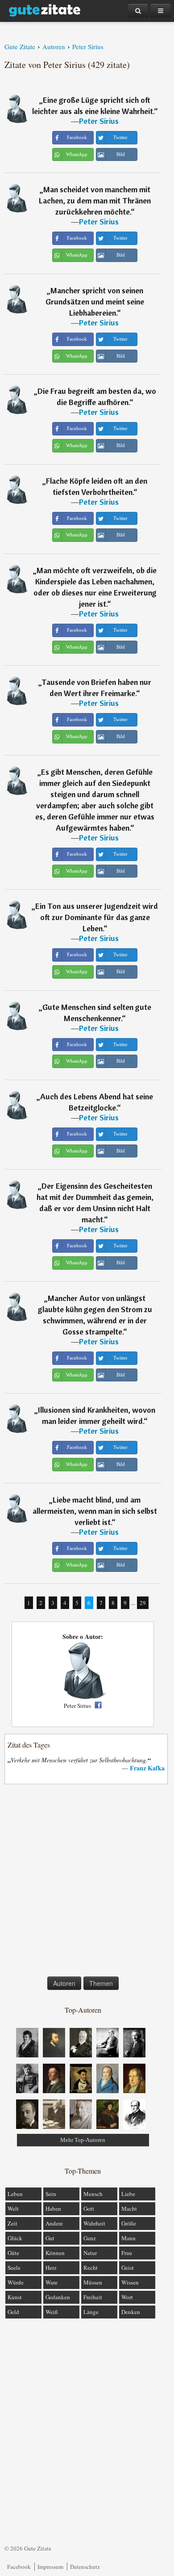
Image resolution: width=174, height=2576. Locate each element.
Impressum (50, 2567)
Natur (90, 2253)
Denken (131, 2312)
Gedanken (58, 2297)
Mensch (93, 2194)
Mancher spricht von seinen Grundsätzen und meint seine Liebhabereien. (95, 302)
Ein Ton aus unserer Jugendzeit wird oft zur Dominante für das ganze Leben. (97, 917)
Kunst (15, 2297)
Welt (13, 2209)
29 (143, 1603)
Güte (13, 2253)
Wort (127, 2297)
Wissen (130, 2282)
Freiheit (93, 2297)
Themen (101, 1983)
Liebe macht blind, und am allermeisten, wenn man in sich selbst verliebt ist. (95, 1511)
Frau (127, 2253)
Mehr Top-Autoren (83, 2140)
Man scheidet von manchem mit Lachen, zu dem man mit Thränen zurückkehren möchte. (95, 201)
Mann (128, 2238)
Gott (89, 2209)
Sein (51, 2194)
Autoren (64, 1983)
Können (55, 2253)
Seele (14, 2268)
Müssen (93, 2282)
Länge (91, 2312)
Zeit (12, 2223)
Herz (51, 2268)
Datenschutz (85, 2567)
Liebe (128, 2194)
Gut (50, 2238)
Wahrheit (94, 2223)
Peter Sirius (99, 121)
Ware (52, 2282)
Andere (54, 2223)
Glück (15, 2238)
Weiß (52, 2312)
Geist (128, 2268)
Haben (53, 2209)
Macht (129, 2209)
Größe (129, 2223)
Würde (16, 2282)
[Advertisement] (87, 1882)
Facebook (19, 2567)
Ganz (90, 2238)
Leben (15, 2194)
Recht (91, 2268)
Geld (13, 2312)
